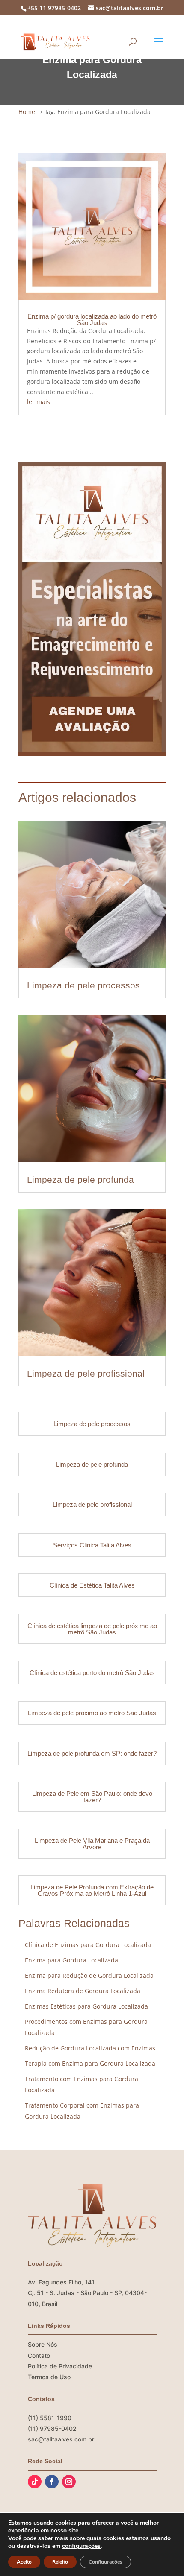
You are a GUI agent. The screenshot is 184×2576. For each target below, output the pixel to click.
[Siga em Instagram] (69, 2482)
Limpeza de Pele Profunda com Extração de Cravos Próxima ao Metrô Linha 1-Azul (92, 1890)
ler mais (39, 402)
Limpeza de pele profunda (80, 1180)
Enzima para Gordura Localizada (71, 1960)
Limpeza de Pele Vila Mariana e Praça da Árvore (92, 1844)
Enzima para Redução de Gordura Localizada (89, 1975)
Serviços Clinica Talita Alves (92, 1545)
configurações (81, 2546)
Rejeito (60, 2562)
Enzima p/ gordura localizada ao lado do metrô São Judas (92, 319)
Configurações (105, 2562)
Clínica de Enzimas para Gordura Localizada (88, 1945)
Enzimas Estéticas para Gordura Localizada (86, 2006)
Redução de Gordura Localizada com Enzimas (90, 2048)
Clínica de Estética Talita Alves (92, 1585)
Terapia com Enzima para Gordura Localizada (90, 2063)
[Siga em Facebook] (52, 2482)
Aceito (24, 2562)
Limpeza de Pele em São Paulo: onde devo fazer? (92, 1797)
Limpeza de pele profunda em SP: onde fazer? (92, 1753)
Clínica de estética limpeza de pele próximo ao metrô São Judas (92, 1629)
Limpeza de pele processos (83, 985)
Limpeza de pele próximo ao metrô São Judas (92, 1713)
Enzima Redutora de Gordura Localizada (83, 1991)
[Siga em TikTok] (35, 2482)
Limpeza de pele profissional (86, 1373)
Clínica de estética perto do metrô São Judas (92, 1673)
